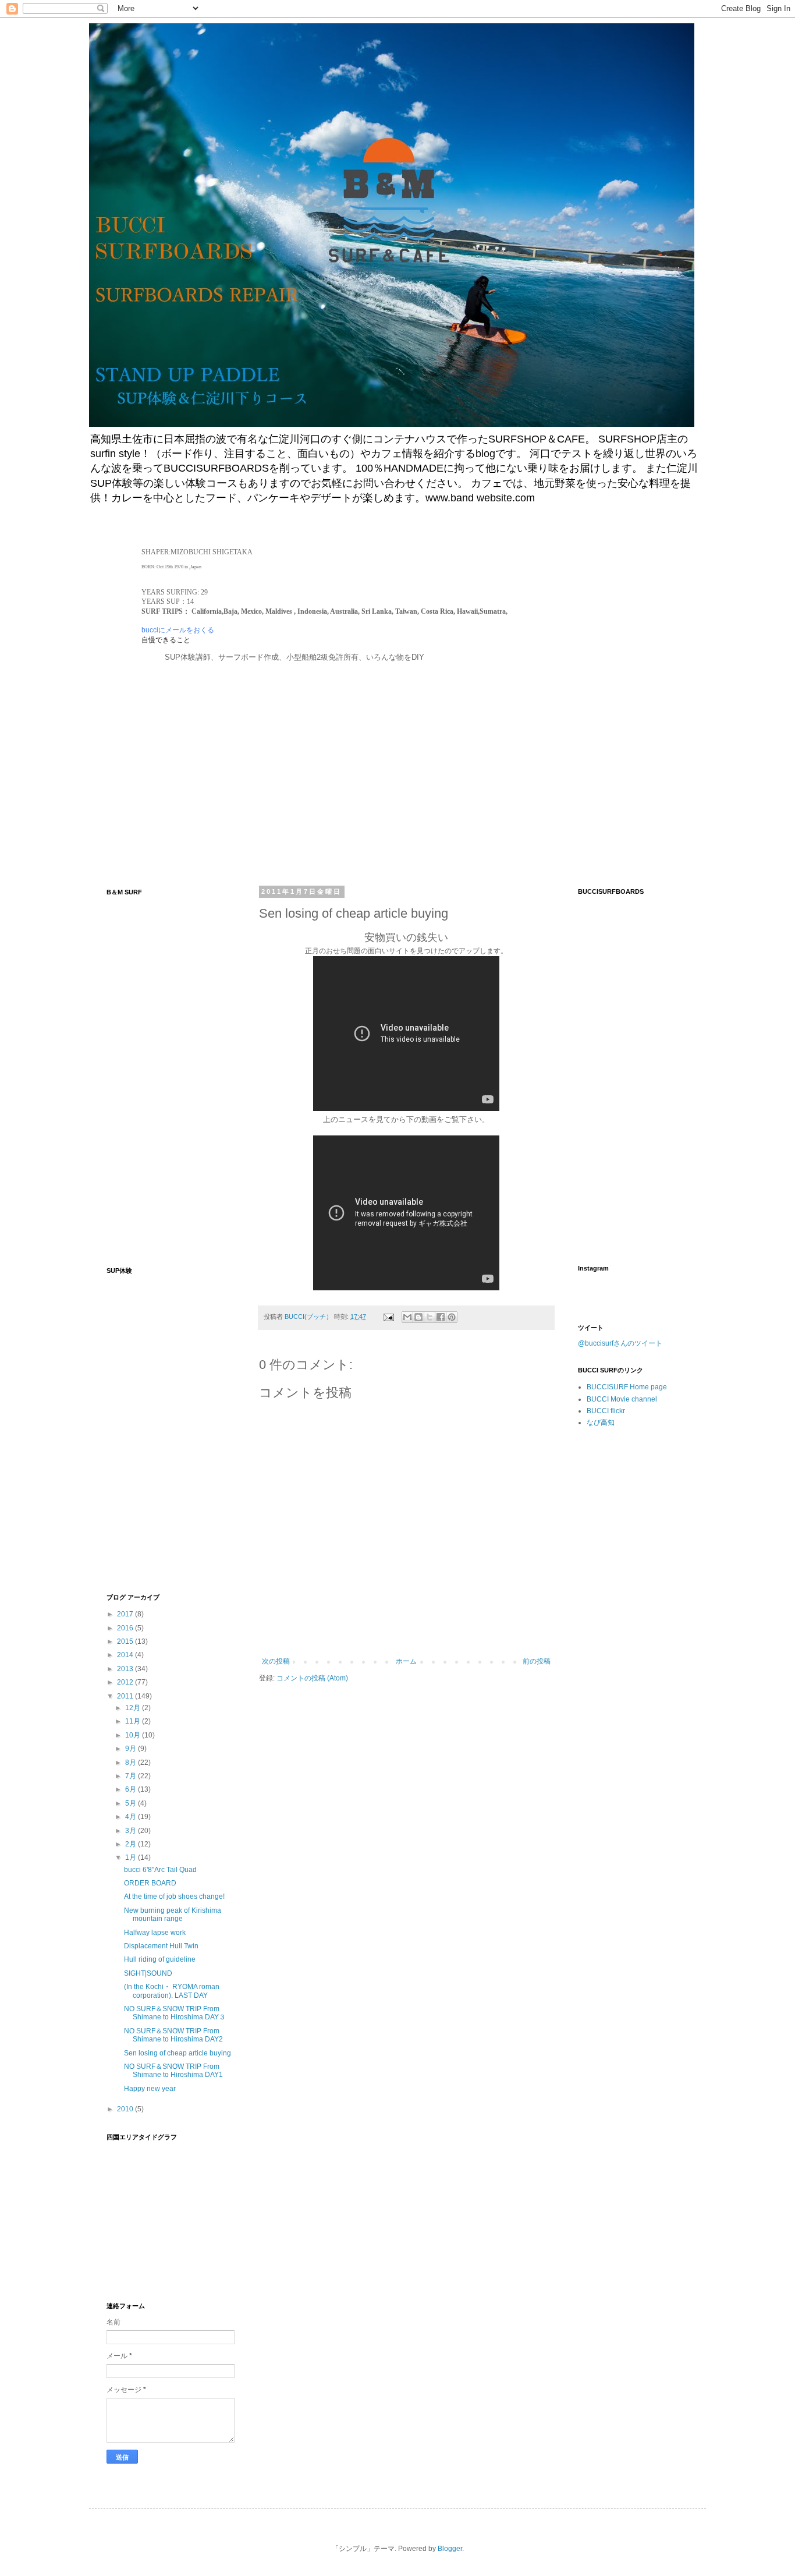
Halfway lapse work (155, 1933)
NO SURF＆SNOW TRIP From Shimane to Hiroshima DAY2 (173, 2035)
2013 (126, 1669)
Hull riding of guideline (160, 1959)
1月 (132, 1857)
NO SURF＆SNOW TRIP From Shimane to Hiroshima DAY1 (173, 2071)
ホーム (406, 1661)
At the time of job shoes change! (174, 1896)
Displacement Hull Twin (161, 1946)
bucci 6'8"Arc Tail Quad (160, 1870)
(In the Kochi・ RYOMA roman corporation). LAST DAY (172, 1991)
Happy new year (150, 2089)
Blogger (450, 2549)
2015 (126, 1641)
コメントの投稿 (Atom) (312, 1678)
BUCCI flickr (606, 1411)
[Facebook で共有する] (441, 1317)
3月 (132, 1831)
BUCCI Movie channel (622, 1399)
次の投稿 (276, 1661)
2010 (126, 2109)
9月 (132, 1749)
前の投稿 (537, 1661)
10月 (134, 1735)
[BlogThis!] (418, 1317)
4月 (132, 1817)
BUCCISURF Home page (627, 1387)
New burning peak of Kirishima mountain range (173, 1915)
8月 (132, 1763)
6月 (132, 1789)
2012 (126, 1682)
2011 (126, 1696)
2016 (126, 1628)
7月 (132, 1776)
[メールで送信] (407, 1317)
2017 (126, 1614)
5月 (132, 1803)
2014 (126, 1655)
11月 (134, 1721)
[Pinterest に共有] (452, 1317)
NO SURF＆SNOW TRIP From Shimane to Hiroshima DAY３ (175, 2013)
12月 (134, 1708)
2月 (132, 1844)
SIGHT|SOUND (148, 1973)
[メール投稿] (388, 1317)
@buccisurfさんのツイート (620, 1343)
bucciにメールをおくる (178, 630)
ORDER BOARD (150, 1883)
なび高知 (601, 1423)
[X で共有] (430, 1317)
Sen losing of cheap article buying (178, 2053)
